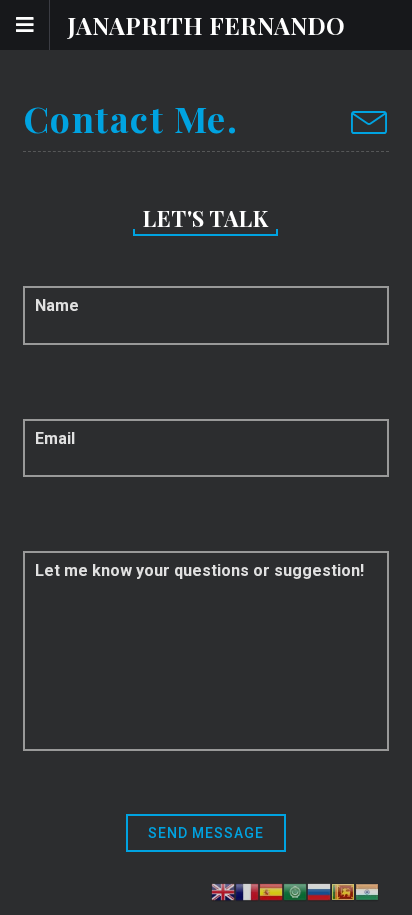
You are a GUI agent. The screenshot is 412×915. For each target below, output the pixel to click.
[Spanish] (271, 891)
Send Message (206, 833)
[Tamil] (367, 891)
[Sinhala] (343, 891)
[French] (247, 891)
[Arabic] (295, 891)
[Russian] (319, 891)
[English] (223, 891)
